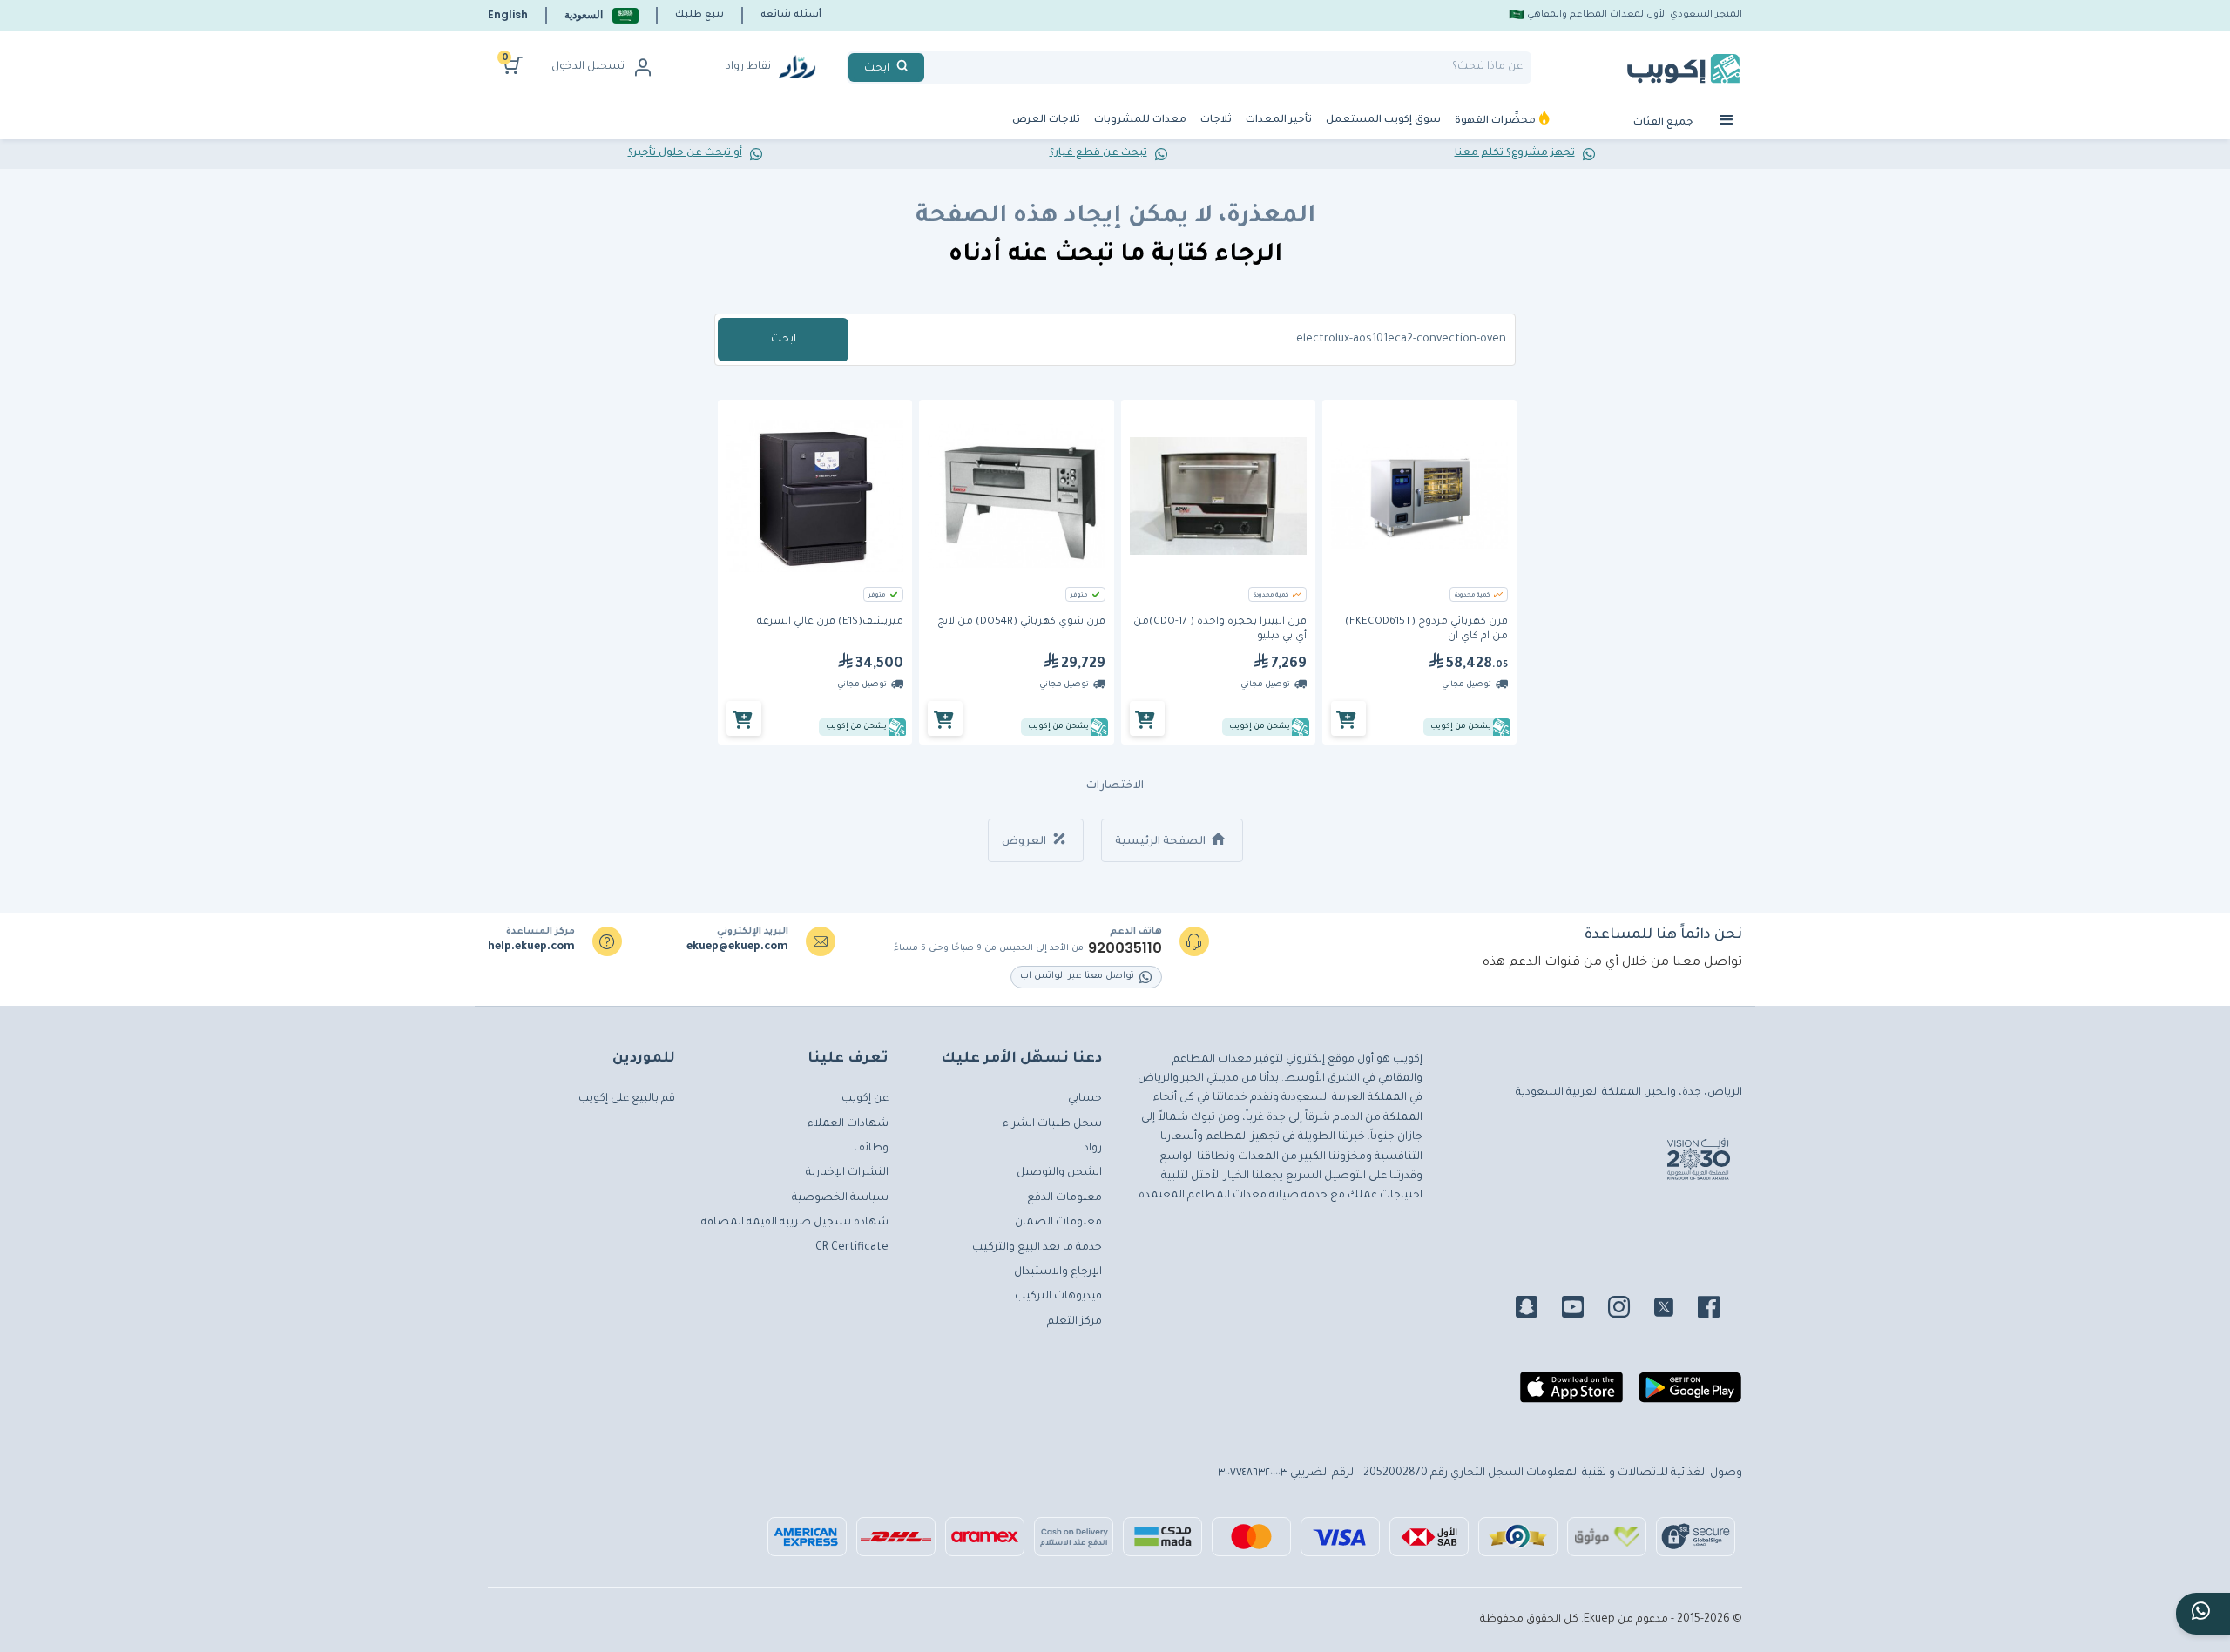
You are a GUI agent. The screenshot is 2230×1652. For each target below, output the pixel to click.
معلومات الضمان (1058, 1223)
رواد (1093, 1149)
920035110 (1125, 948)
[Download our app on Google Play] (1690, 1394)
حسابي (1085, 1099)
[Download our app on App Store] (1571, 1394)
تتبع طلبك (699, 15)
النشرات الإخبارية (847, 1173)
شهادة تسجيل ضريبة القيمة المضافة (795, 1223)
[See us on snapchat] (1537, 1310)
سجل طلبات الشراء (1052, 1124)
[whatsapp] (2203, 1614)
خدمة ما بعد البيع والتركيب (1037, 1248)
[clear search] (931, 67)
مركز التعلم (1074, 1322)
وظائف (871, 1149)
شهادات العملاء (848, 1124)
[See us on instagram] (1629, 1310)
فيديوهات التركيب (1058, 1297)
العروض (1025, 842)
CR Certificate (852, 1248)
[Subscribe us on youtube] (1583, 1310)
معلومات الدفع (1064, 1198)
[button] (601, 15)
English (508, 14)
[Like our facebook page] (1719, 1310)
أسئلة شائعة (791, 15)
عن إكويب (865, 1099)
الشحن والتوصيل (1059, 1173)
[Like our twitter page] (1674, 1310)
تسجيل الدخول (588, 67)
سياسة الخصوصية (840, 1198)
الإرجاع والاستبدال (1058, 1272)
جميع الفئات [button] (1665, 123)
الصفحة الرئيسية (1162, 842)
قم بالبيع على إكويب (627, 1099)
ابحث (784, 340)
